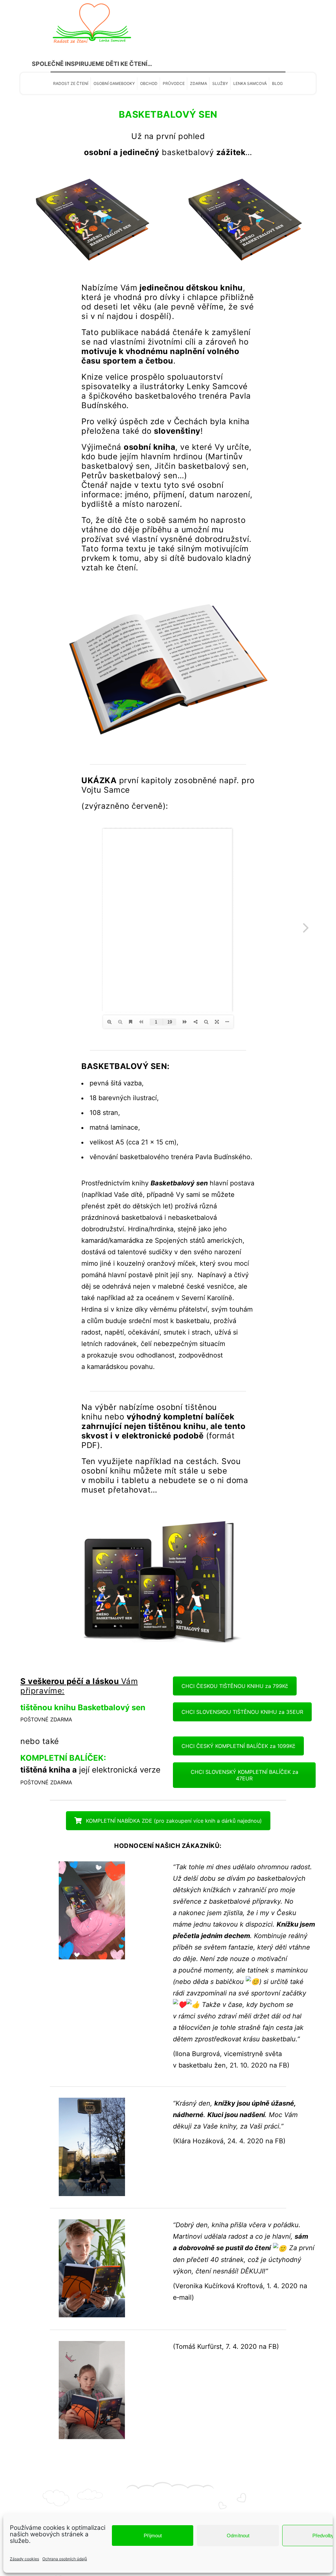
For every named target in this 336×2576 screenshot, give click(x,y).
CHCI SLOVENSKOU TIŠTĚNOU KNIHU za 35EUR (242, 1712)
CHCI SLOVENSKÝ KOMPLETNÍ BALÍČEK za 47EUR (244, 1775)
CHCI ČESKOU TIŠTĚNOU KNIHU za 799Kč (235, 1686)
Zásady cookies (24, 2559)
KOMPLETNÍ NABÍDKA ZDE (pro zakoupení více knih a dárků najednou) (174, 1821)
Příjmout (153, 2536)
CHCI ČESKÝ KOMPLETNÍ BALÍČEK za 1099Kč (238, 1746)
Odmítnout (238, 2536)
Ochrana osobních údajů (65, 2559)
